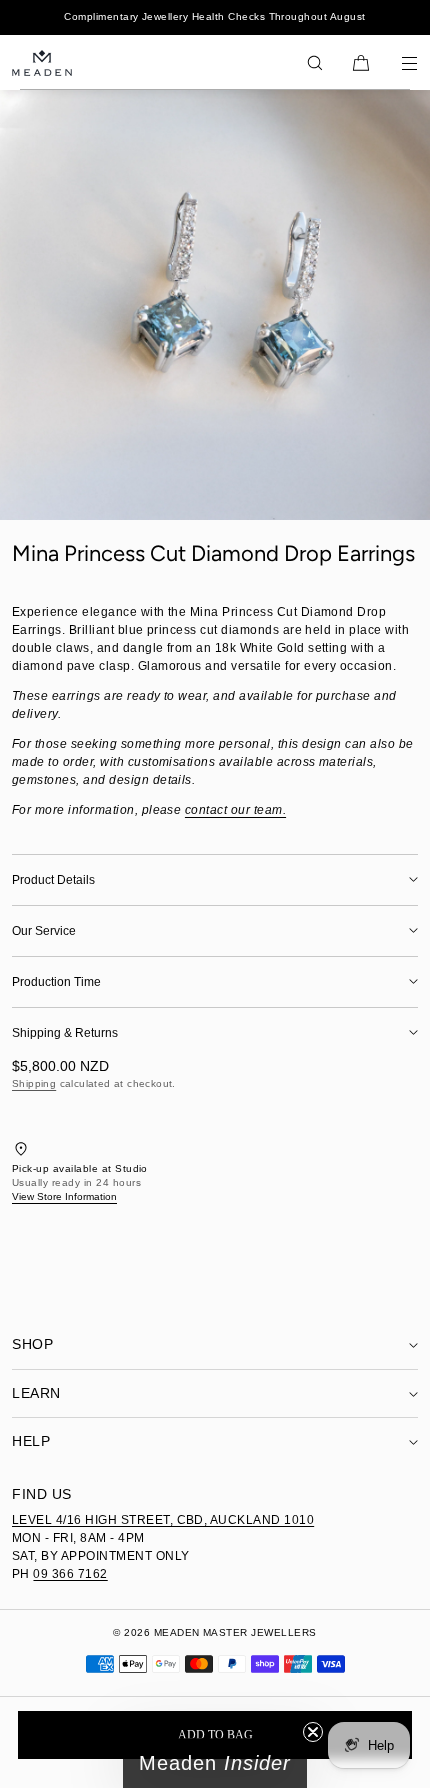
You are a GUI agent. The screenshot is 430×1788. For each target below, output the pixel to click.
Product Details (53, 880)
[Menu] (396, 62)
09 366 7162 (70, 1574)
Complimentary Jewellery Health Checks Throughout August (214, 16)
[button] (315, 62)
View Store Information (64, 1196)
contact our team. (235, 810)
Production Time (56, 982)
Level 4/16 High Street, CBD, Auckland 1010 (163, 1520)
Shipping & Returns (65, 1033)
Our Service (44, 931)
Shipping (34, 1083)
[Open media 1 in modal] (215, 305)
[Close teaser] (313, 1732)
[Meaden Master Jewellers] (42, 62)
